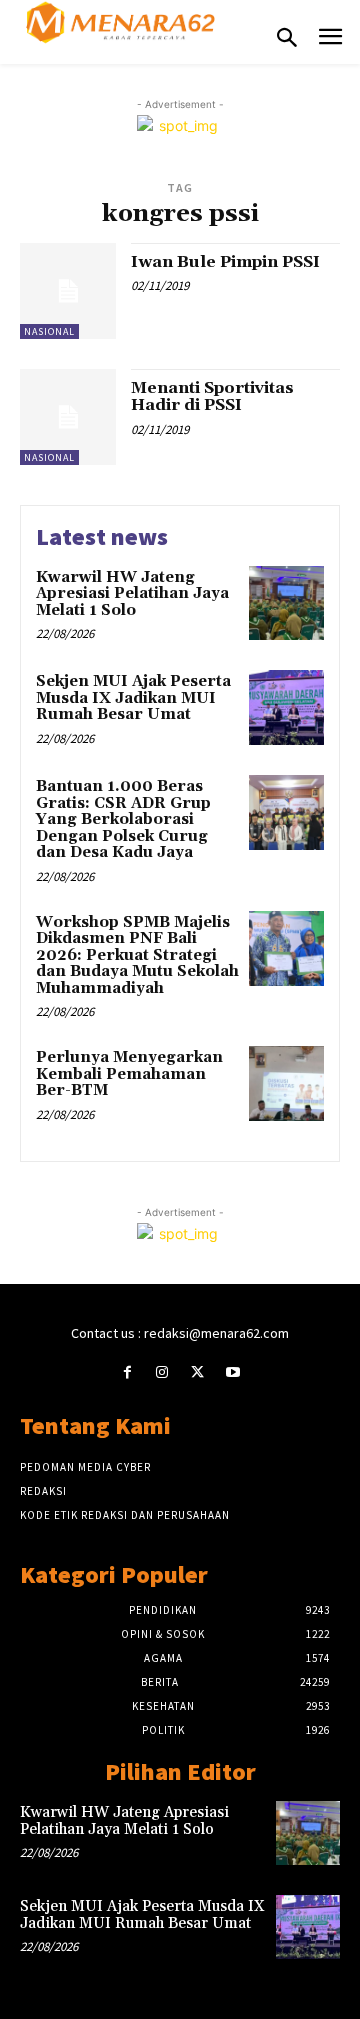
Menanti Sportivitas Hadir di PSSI (212, 397)
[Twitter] (197, 1372)
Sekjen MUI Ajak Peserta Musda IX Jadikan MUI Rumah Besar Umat (133, 698)
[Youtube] (232, 1372)
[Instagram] (162, 1372)
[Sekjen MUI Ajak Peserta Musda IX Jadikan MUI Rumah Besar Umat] (286, 707)
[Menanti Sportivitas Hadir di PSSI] (68, 417)
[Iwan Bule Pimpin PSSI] (68, 291)
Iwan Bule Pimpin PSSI (225, 262)
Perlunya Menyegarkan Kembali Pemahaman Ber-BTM (129, 1074)
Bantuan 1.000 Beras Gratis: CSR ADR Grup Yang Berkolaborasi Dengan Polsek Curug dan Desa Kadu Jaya (123, 819)
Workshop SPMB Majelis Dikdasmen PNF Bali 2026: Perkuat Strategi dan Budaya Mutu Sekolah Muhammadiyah (137, 955)
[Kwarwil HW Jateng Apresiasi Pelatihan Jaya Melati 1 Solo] (286, 603)
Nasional (49, 331)
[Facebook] (127, 1372)
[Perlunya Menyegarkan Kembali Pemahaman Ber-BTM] (286, 1083)
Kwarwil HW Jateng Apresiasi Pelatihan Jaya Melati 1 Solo (132, 594)
